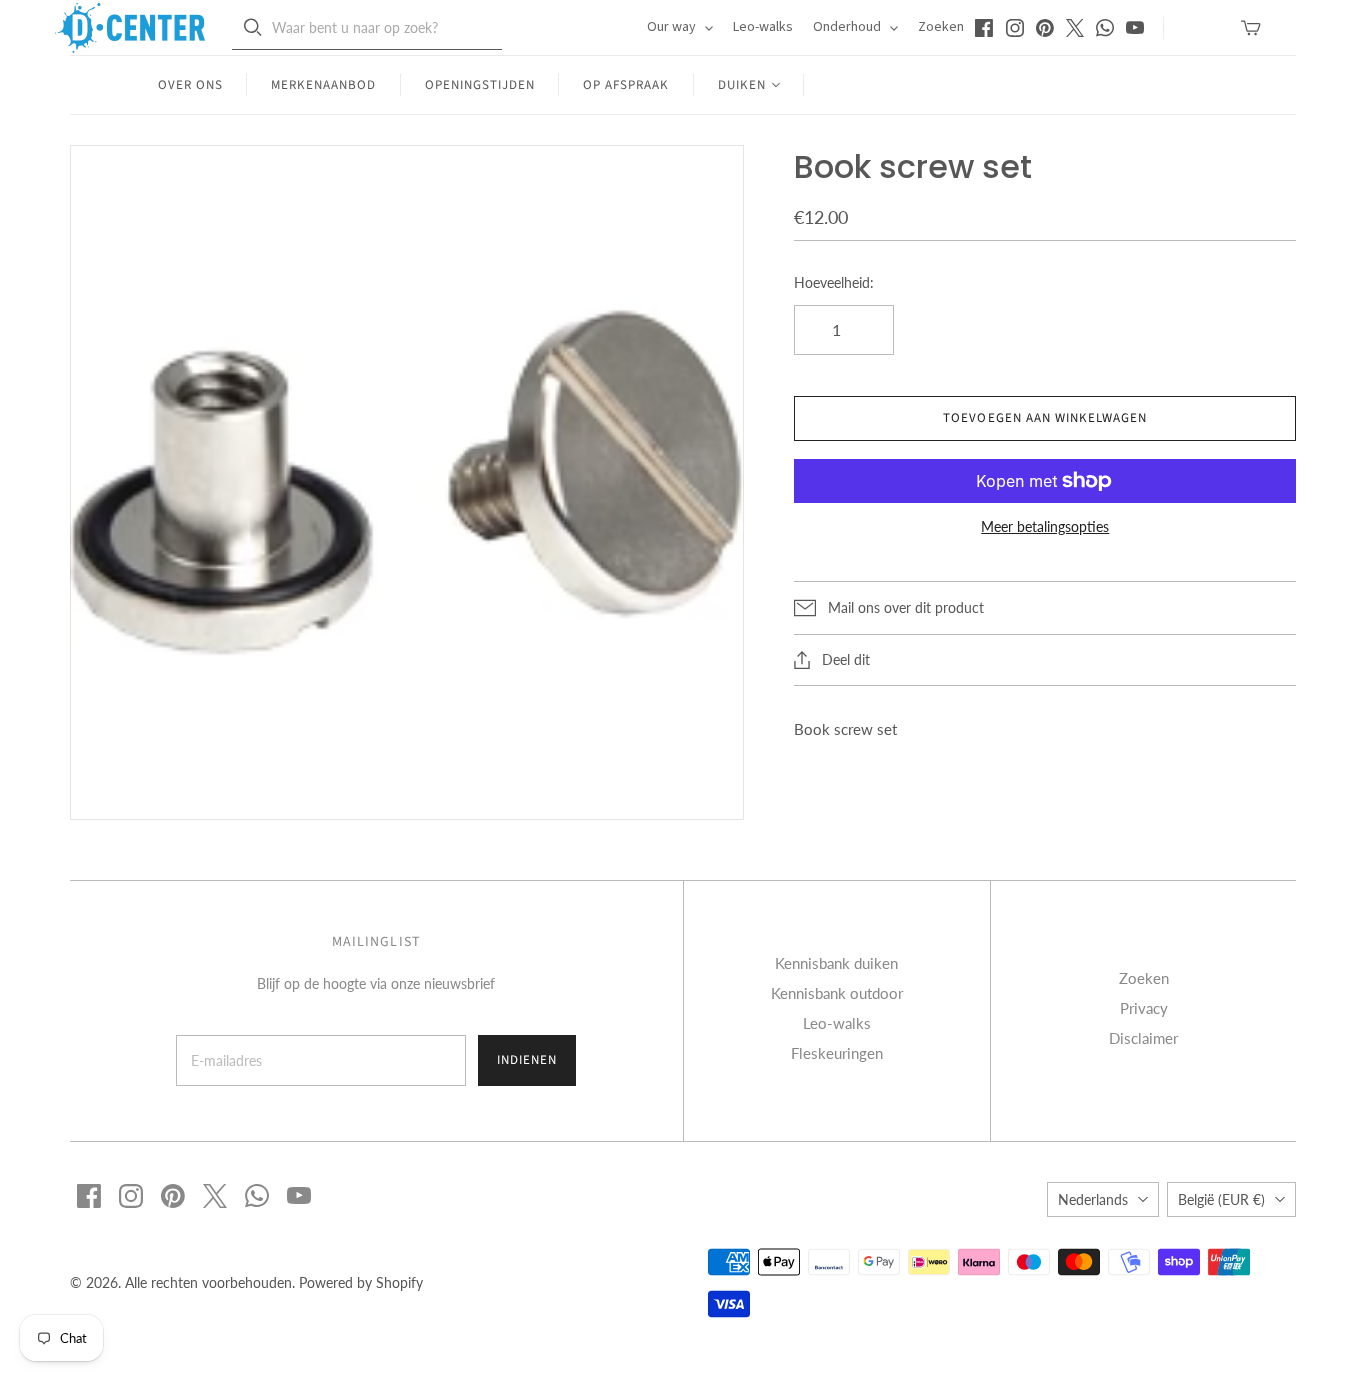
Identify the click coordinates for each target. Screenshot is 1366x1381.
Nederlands (1093, 1199)
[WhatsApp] (1105, 28)
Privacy (1144, 1008)
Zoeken (941, 27)
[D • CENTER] (130, 28)
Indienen (527, 1060)
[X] (1075, 28)
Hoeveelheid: (834, 282)
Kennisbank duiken (836, 963)
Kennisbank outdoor (837, 993)
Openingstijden (480, 85)
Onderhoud (848, 27)
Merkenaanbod (323, 85)
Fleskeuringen (837, 1053)
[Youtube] (1135, 28)
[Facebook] (984, 28)
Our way (673, 27)
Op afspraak (626, 85)
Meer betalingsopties (1045, 526)
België (1221, 1199)
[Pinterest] (1045, 28)
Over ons (190, 85)
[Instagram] (1015, 28)
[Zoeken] (253, 27)
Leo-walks (763, 27)
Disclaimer (1143, 1038)
